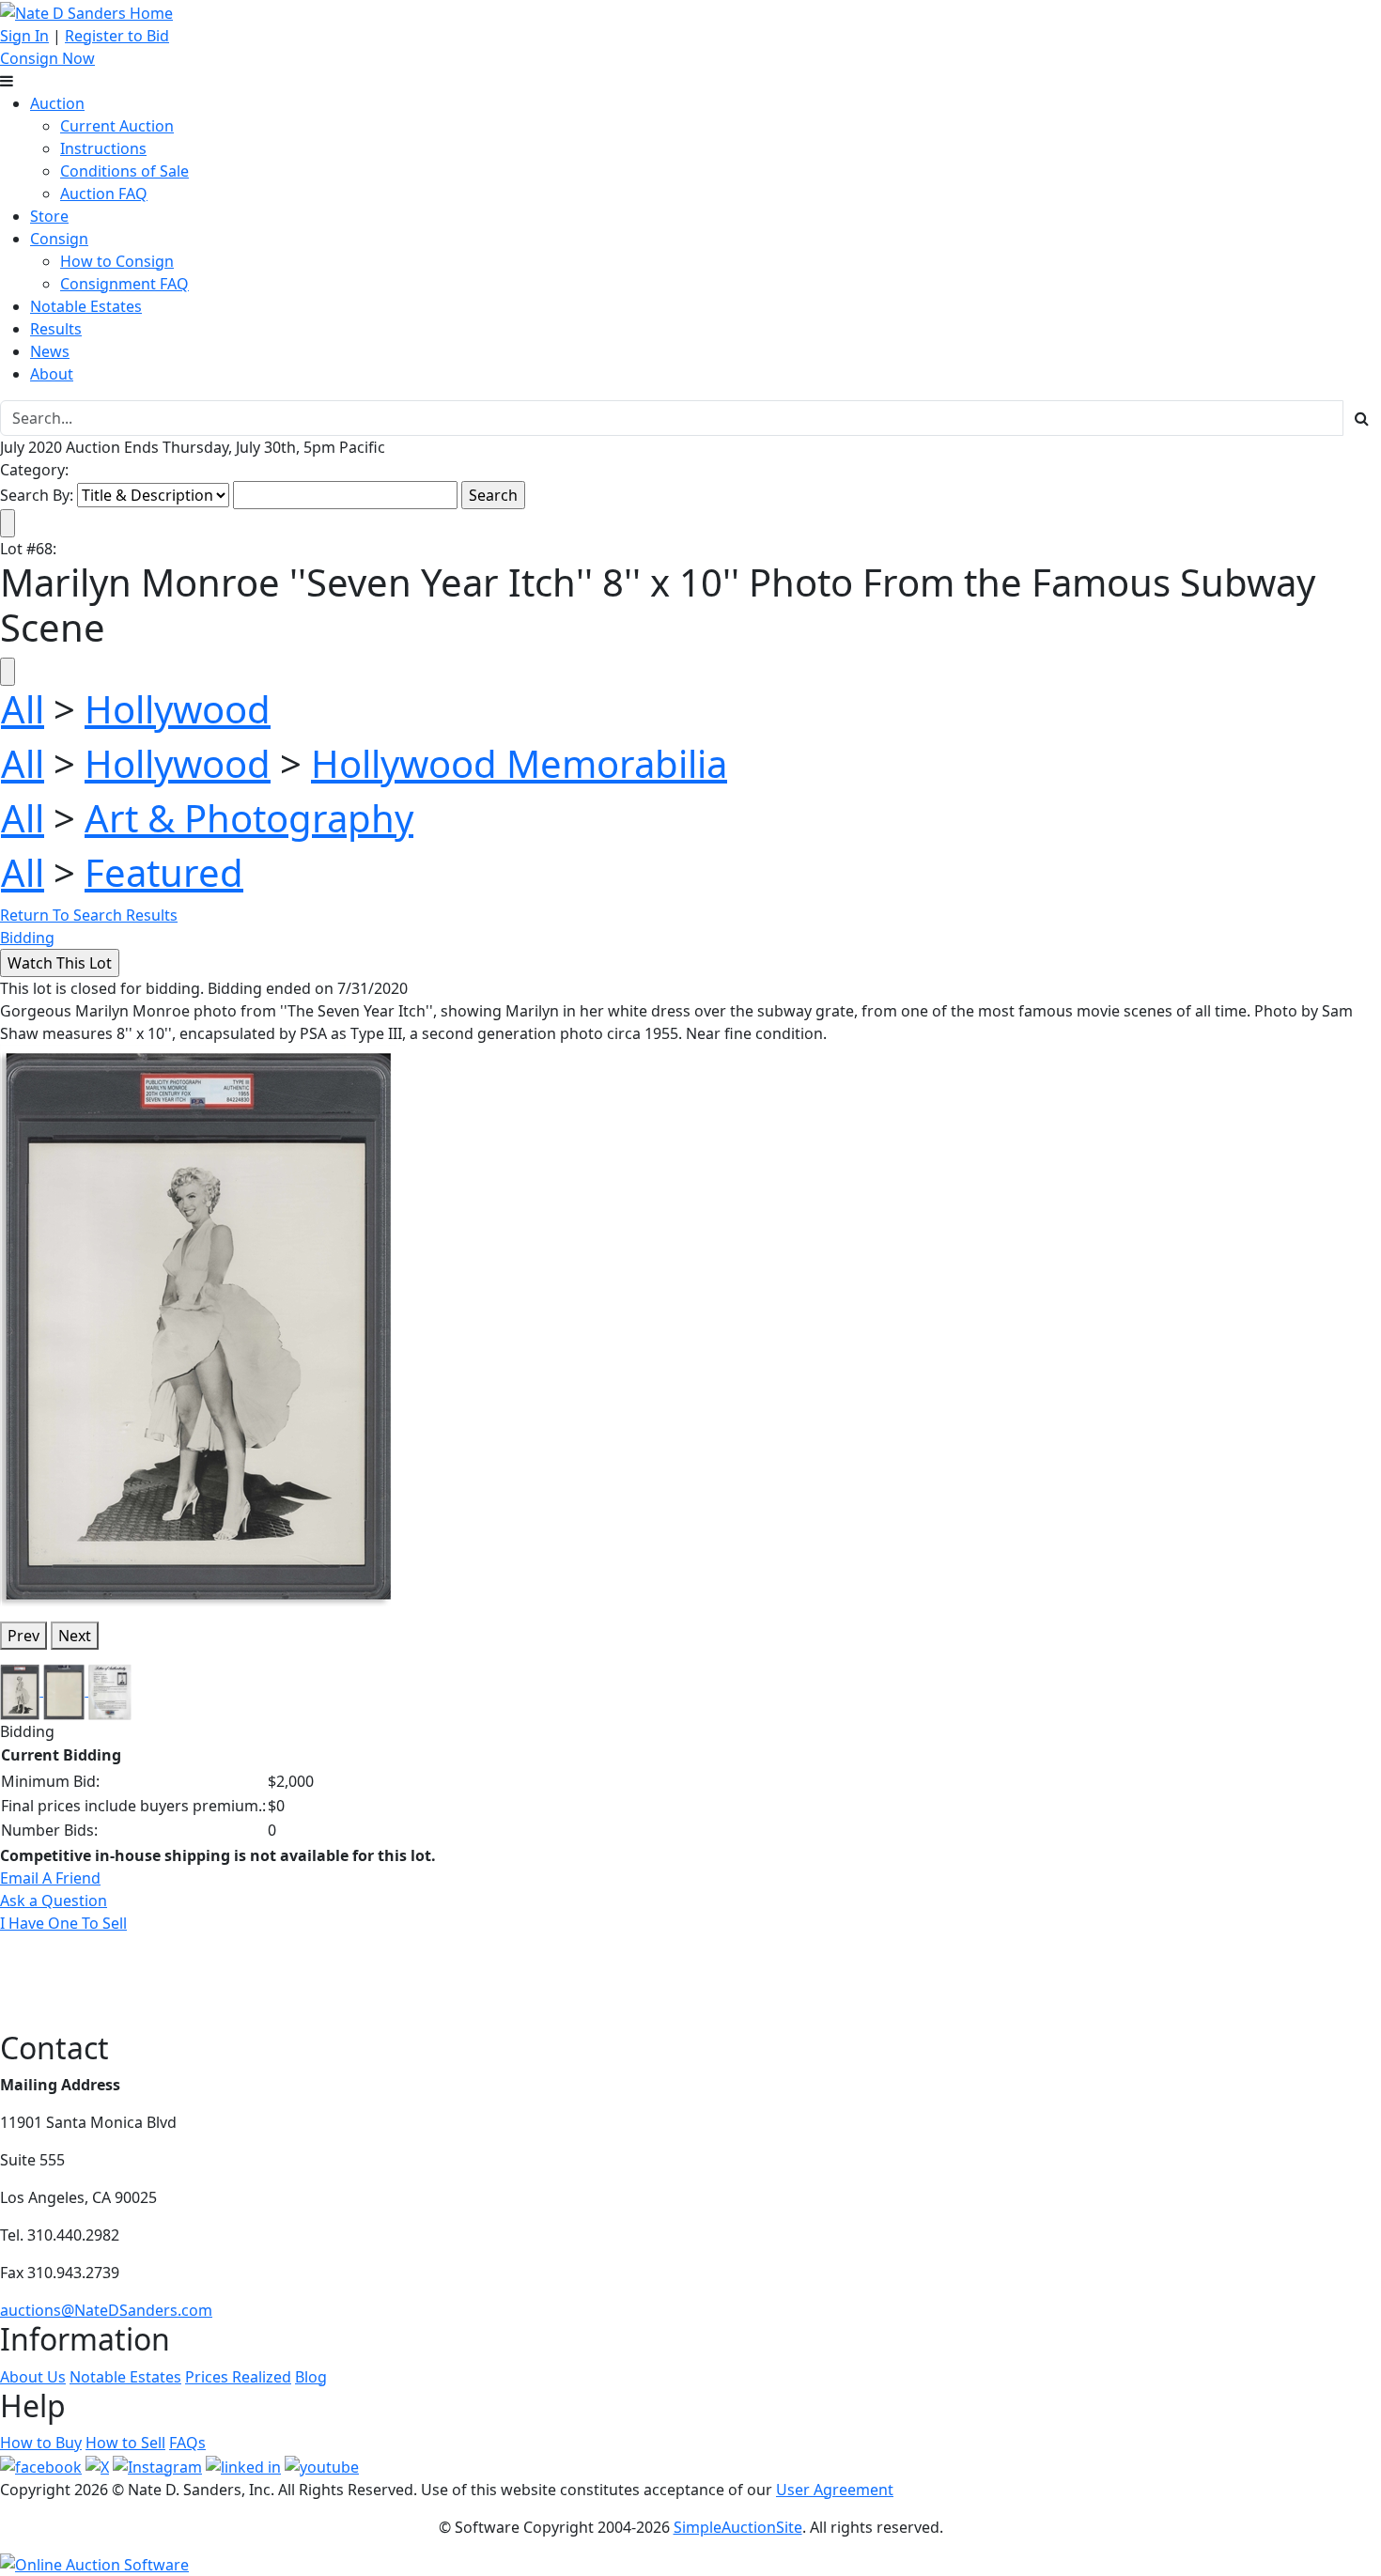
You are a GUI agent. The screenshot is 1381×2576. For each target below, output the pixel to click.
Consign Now (47, 58)
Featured (164, 872)
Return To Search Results (89, 915)
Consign (59, 239)
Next (75, 1636)
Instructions (103, 148)
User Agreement (835, 2490)
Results (56, 329)
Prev (23, 1636)
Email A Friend (50, 1878)
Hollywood (178, 709)
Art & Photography (249, 818)
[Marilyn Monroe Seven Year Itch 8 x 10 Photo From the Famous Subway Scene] (198, 1325)
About (52, 374)
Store (49, 216)
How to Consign (117, 261)
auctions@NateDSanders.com (106, 2310)
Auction (57, 103)
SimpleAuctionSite (738, 2527)
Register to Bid (117, 36)
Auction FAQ (104, 194)
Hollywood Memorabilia (519, 763)
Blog (311, 2377)
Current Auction (117, 126)
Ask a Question (54, 1901)
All (23, 709)
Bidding (27, 938)
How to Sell (125, 2443)
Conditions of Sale (124, 171)
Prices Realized (238, 2377)
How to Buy (41, 2443)
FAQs (187, 2443)
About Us (33, 2377)
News (50, 351)
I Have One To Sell (63, 1923)
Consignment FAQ (124, 284)
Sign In (24, 36)
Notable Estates (86, 306)
